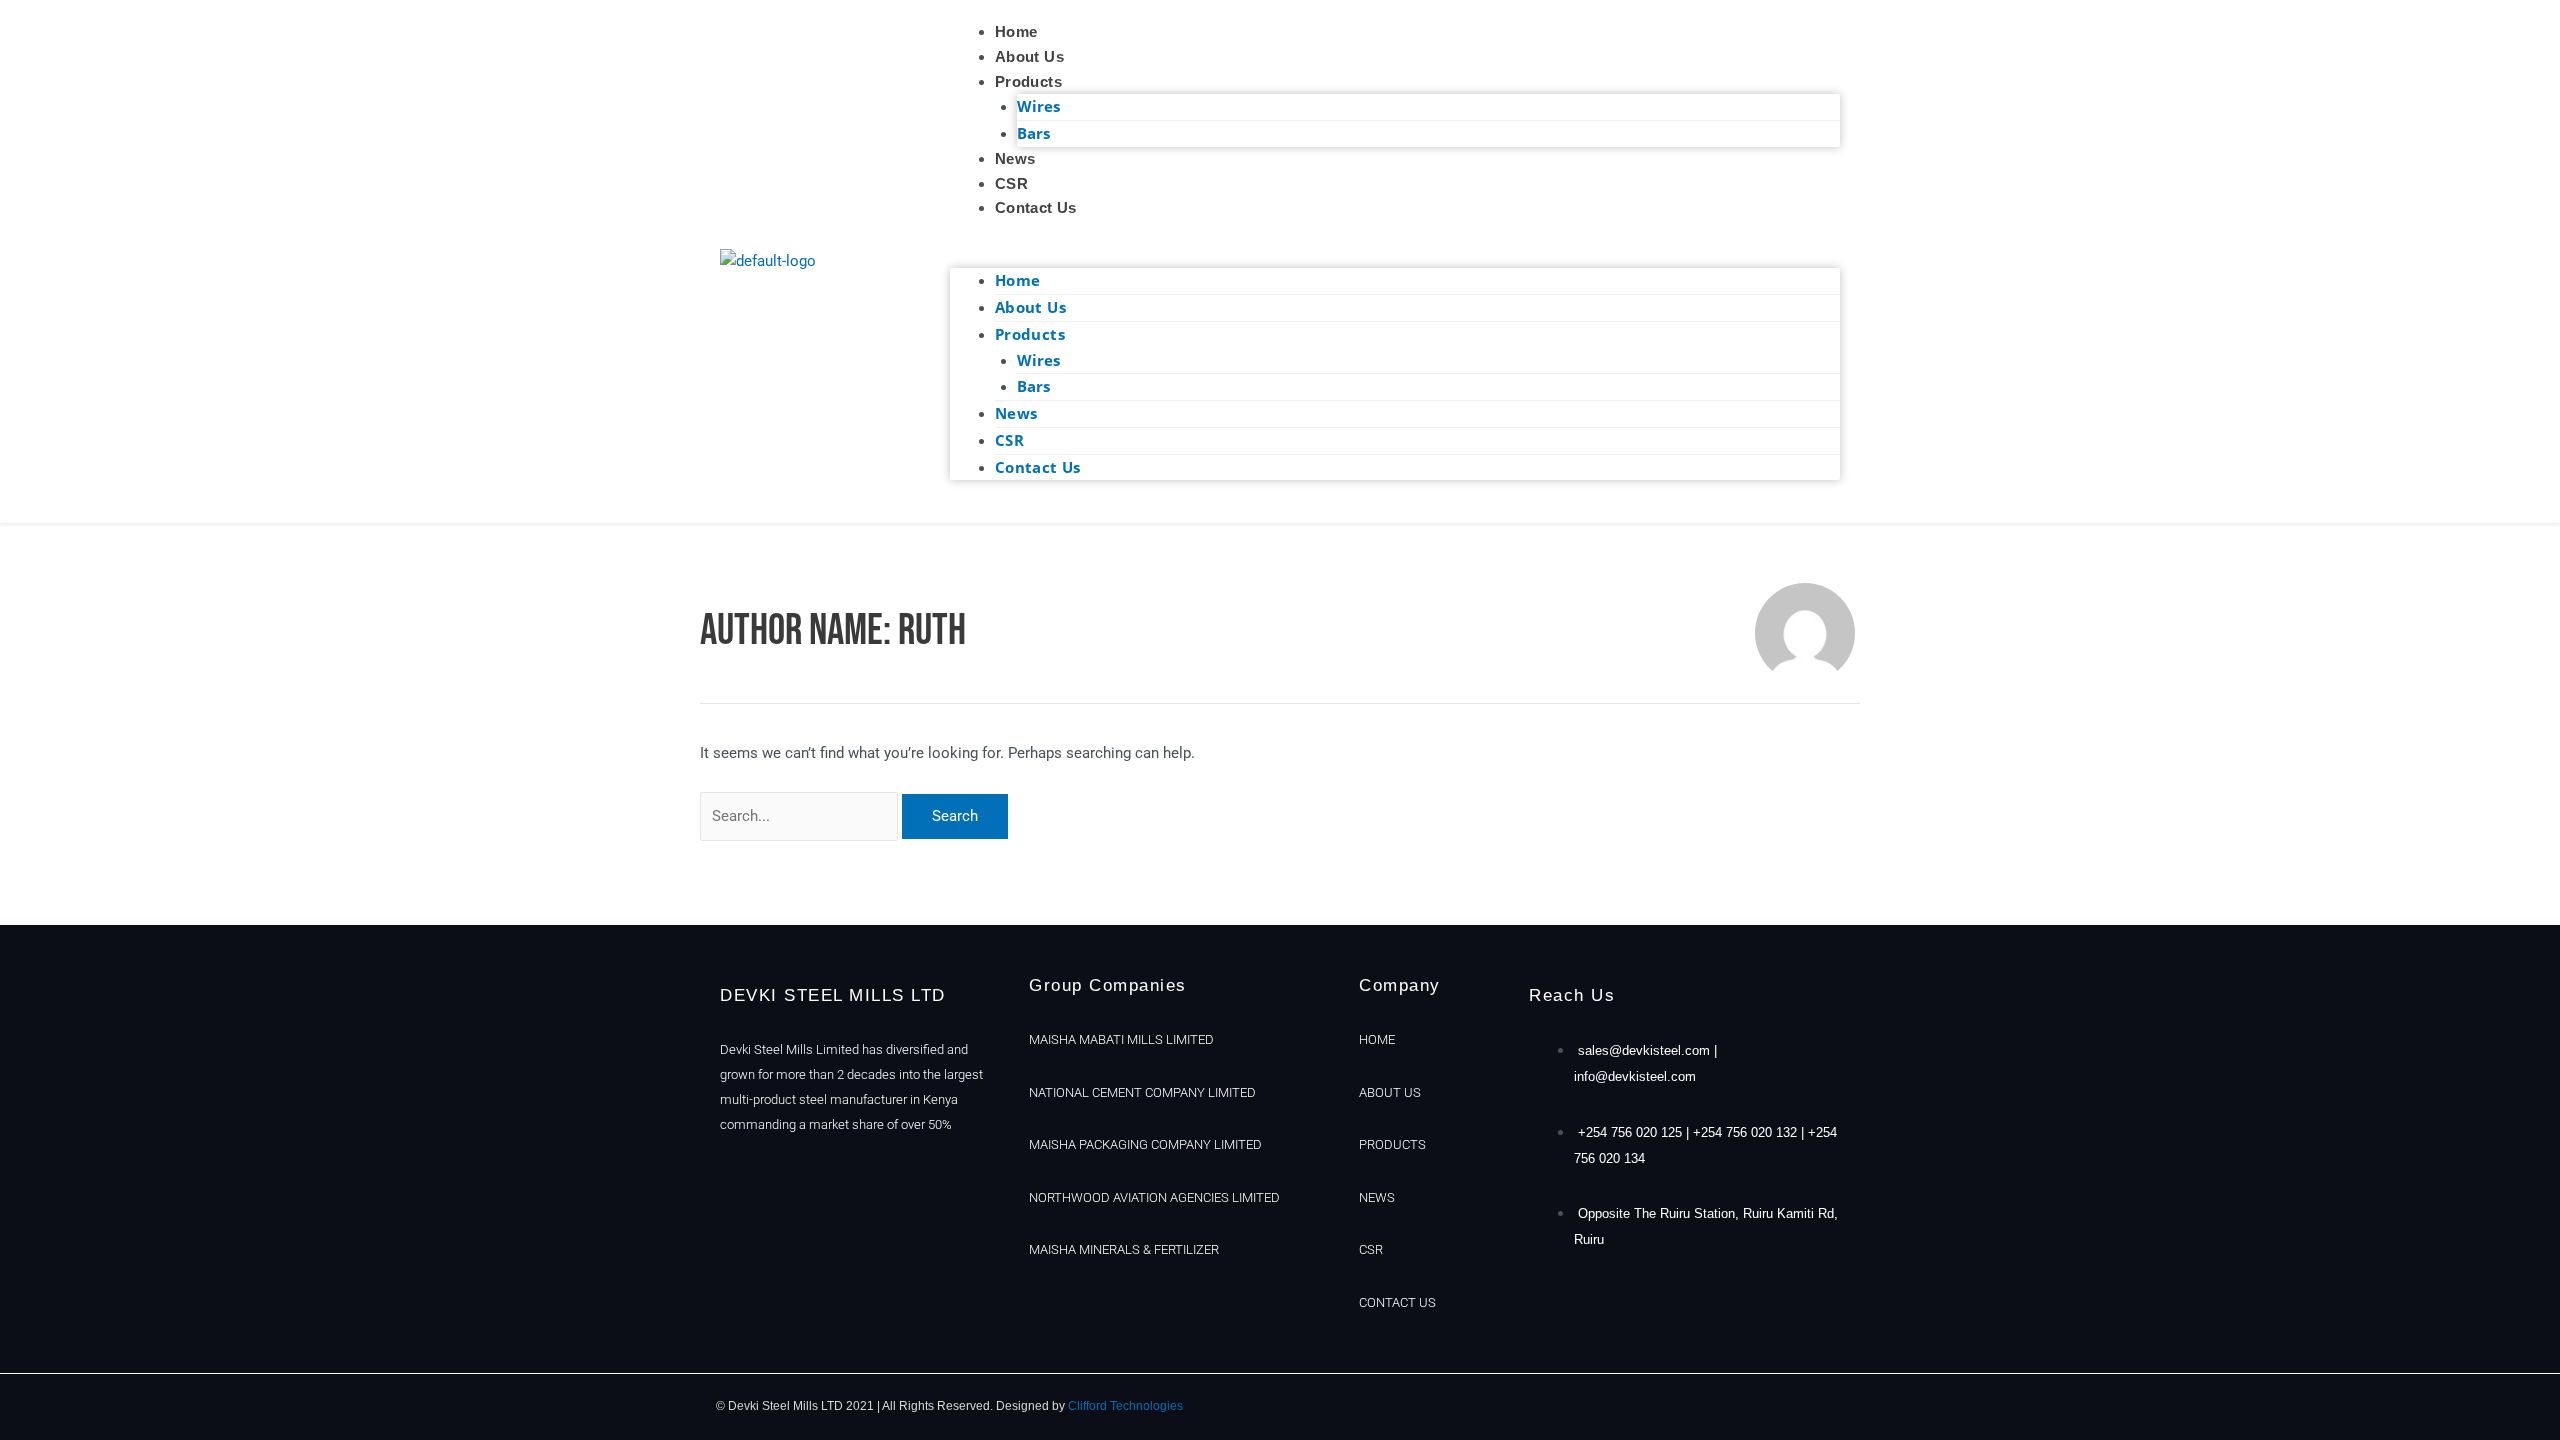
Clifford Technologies (1125, 1406)
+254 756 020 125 (1630, 1132)
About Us (1029, 56)
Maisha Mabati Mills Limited (1121, 1039)
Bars (1033, 133)
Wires (1038, 106)
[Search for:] (801, 816)
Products (1028, 81)
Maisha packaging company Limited (1145, 1144)
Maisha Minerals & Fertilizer (1124, 1249)
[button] (1395, 256)
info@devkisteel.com (1635, 1076)
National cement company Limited (1142, 1092)
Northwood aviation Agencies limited (1154, 1197)
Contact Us (1036, 207)
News (1015, 158)
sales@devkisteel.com (1644, 1050)
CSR (1011, 183)
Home (1016, 31)
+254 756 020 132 (1745, 1132)
